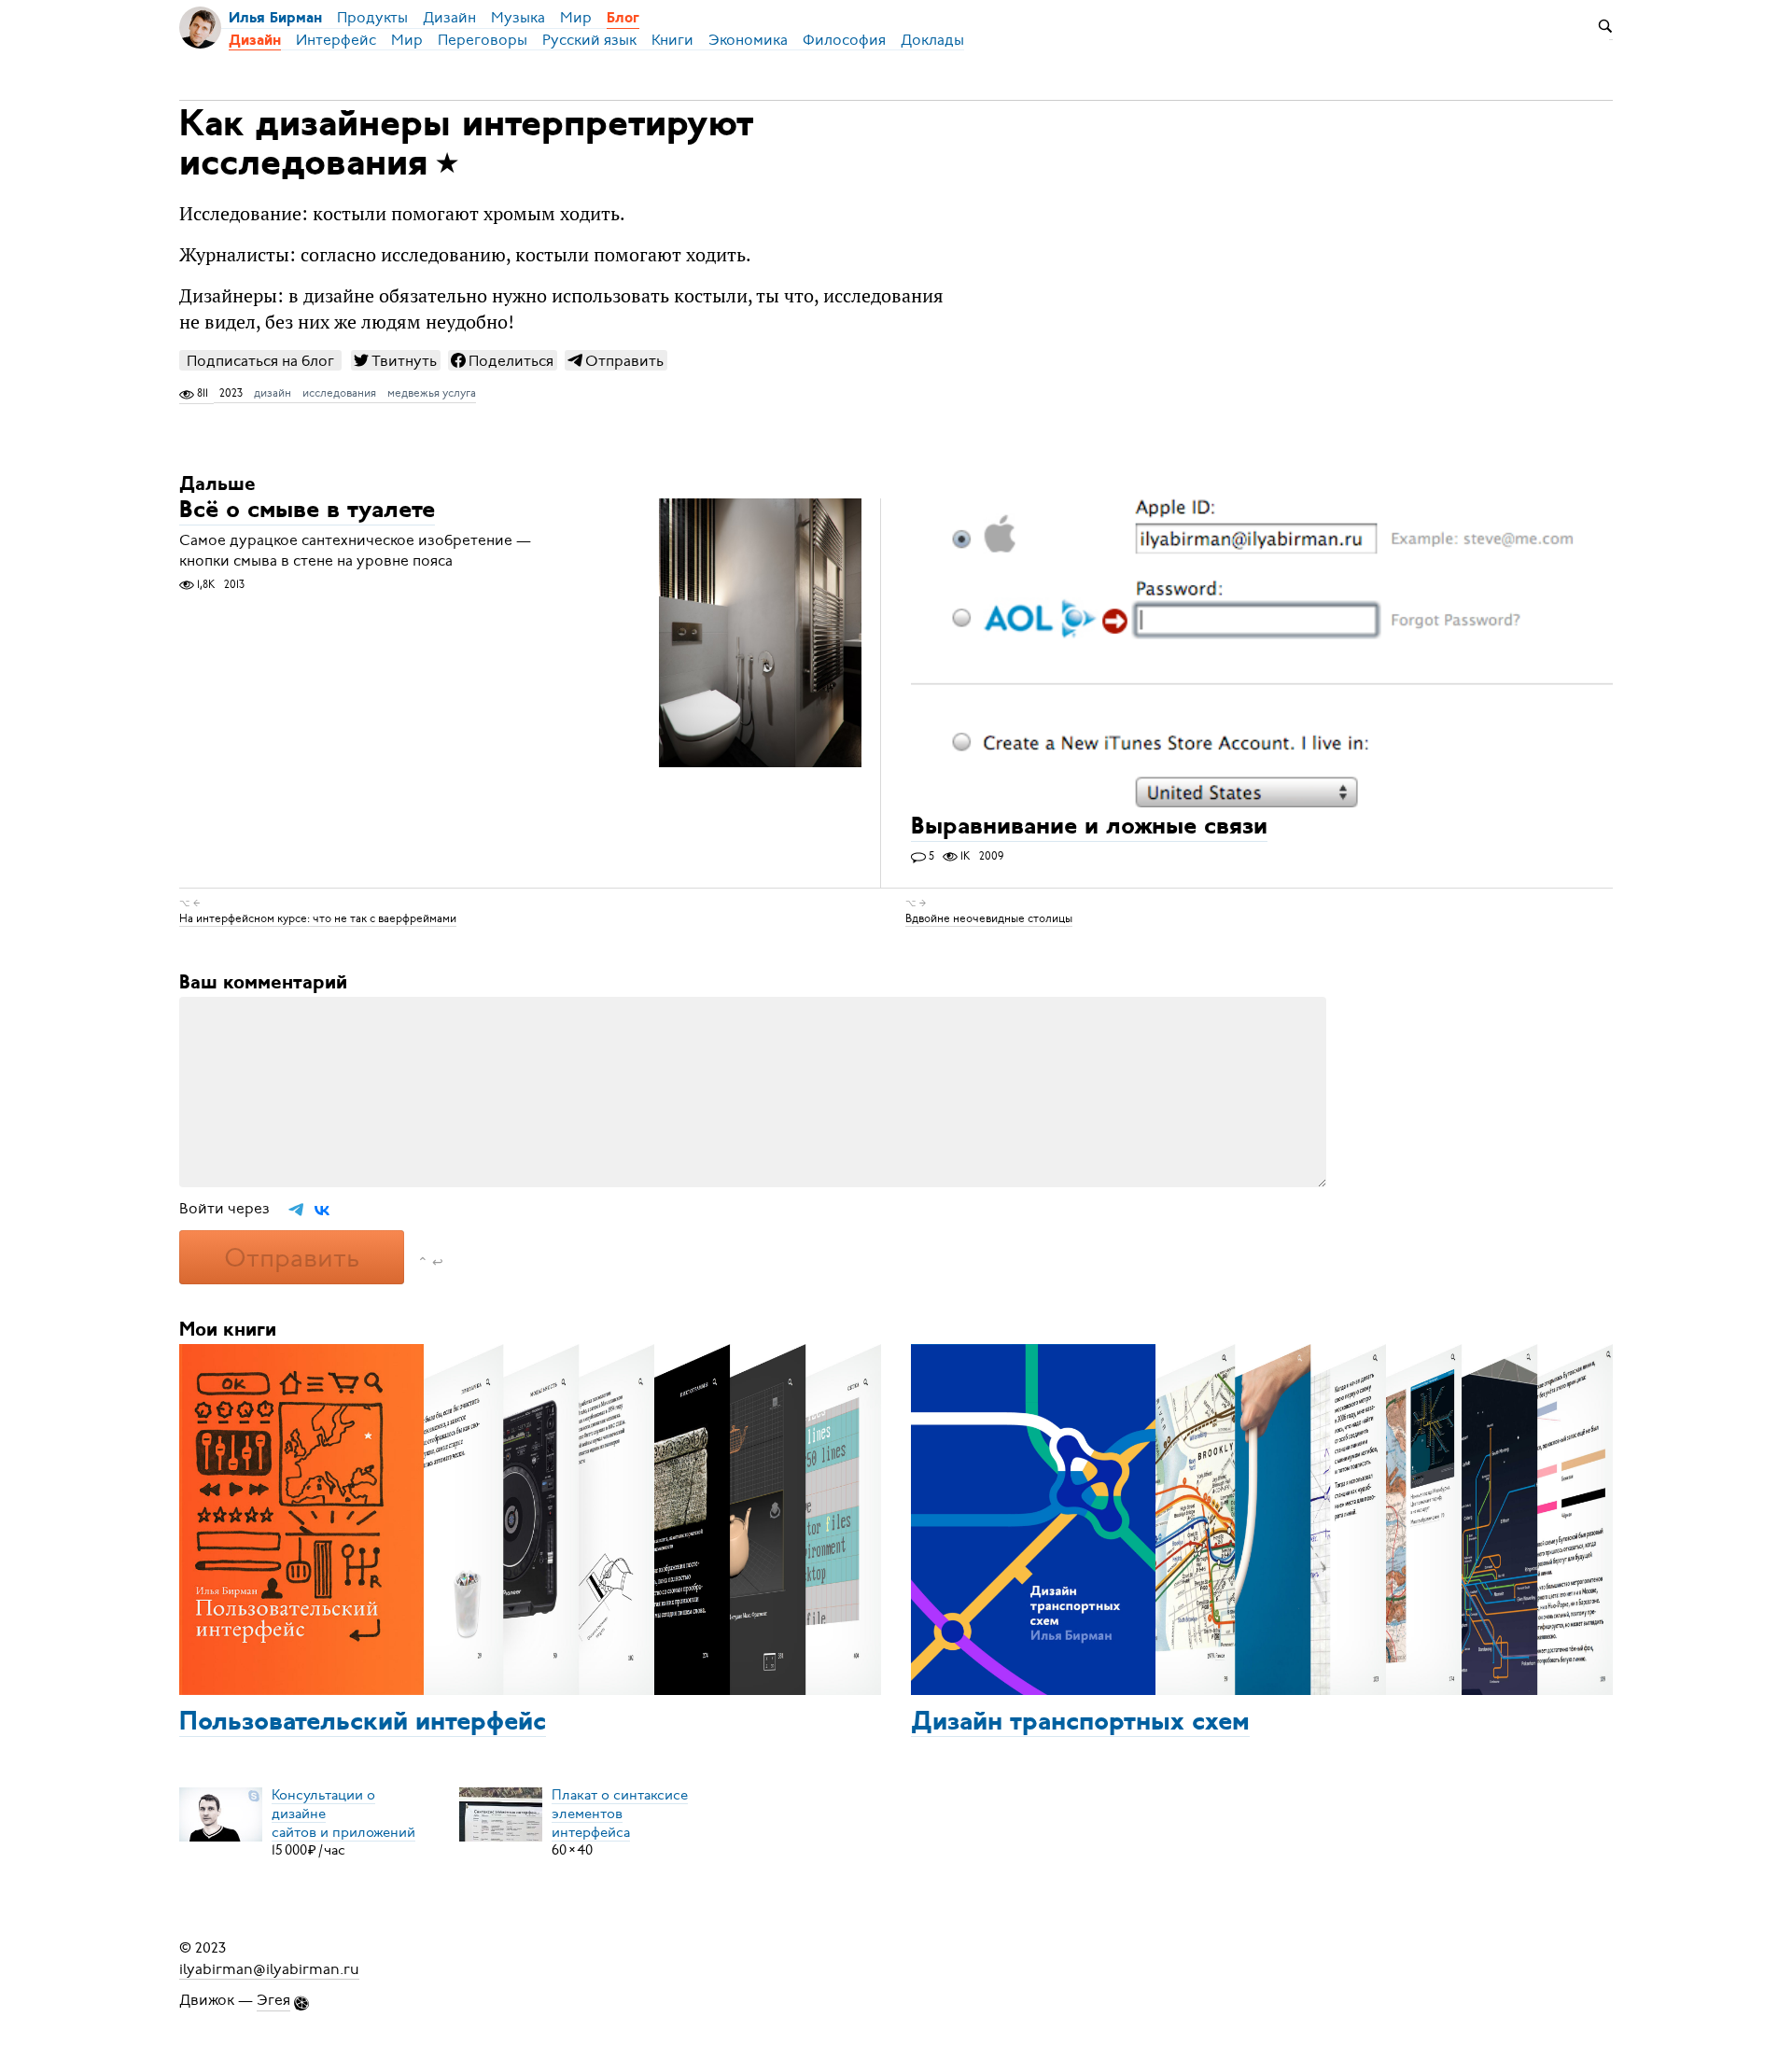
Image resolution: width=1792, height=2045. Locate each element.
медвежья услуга (432, 393)
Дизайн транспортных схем (1080, 1723)
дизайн (273, 393)
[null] (396, 360)
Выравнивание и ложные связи (1089, 828)
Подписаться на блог (260, 361)
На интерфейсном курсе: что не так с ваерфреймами (318, 918)
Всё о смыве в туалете (307, 512)
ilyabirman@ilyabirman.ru (269, 1968)
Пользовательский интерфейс (363, 1723)
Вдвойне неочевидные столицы (989, 918)
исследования (339, 393)
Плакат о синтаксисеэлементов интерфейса (620, 1813)
